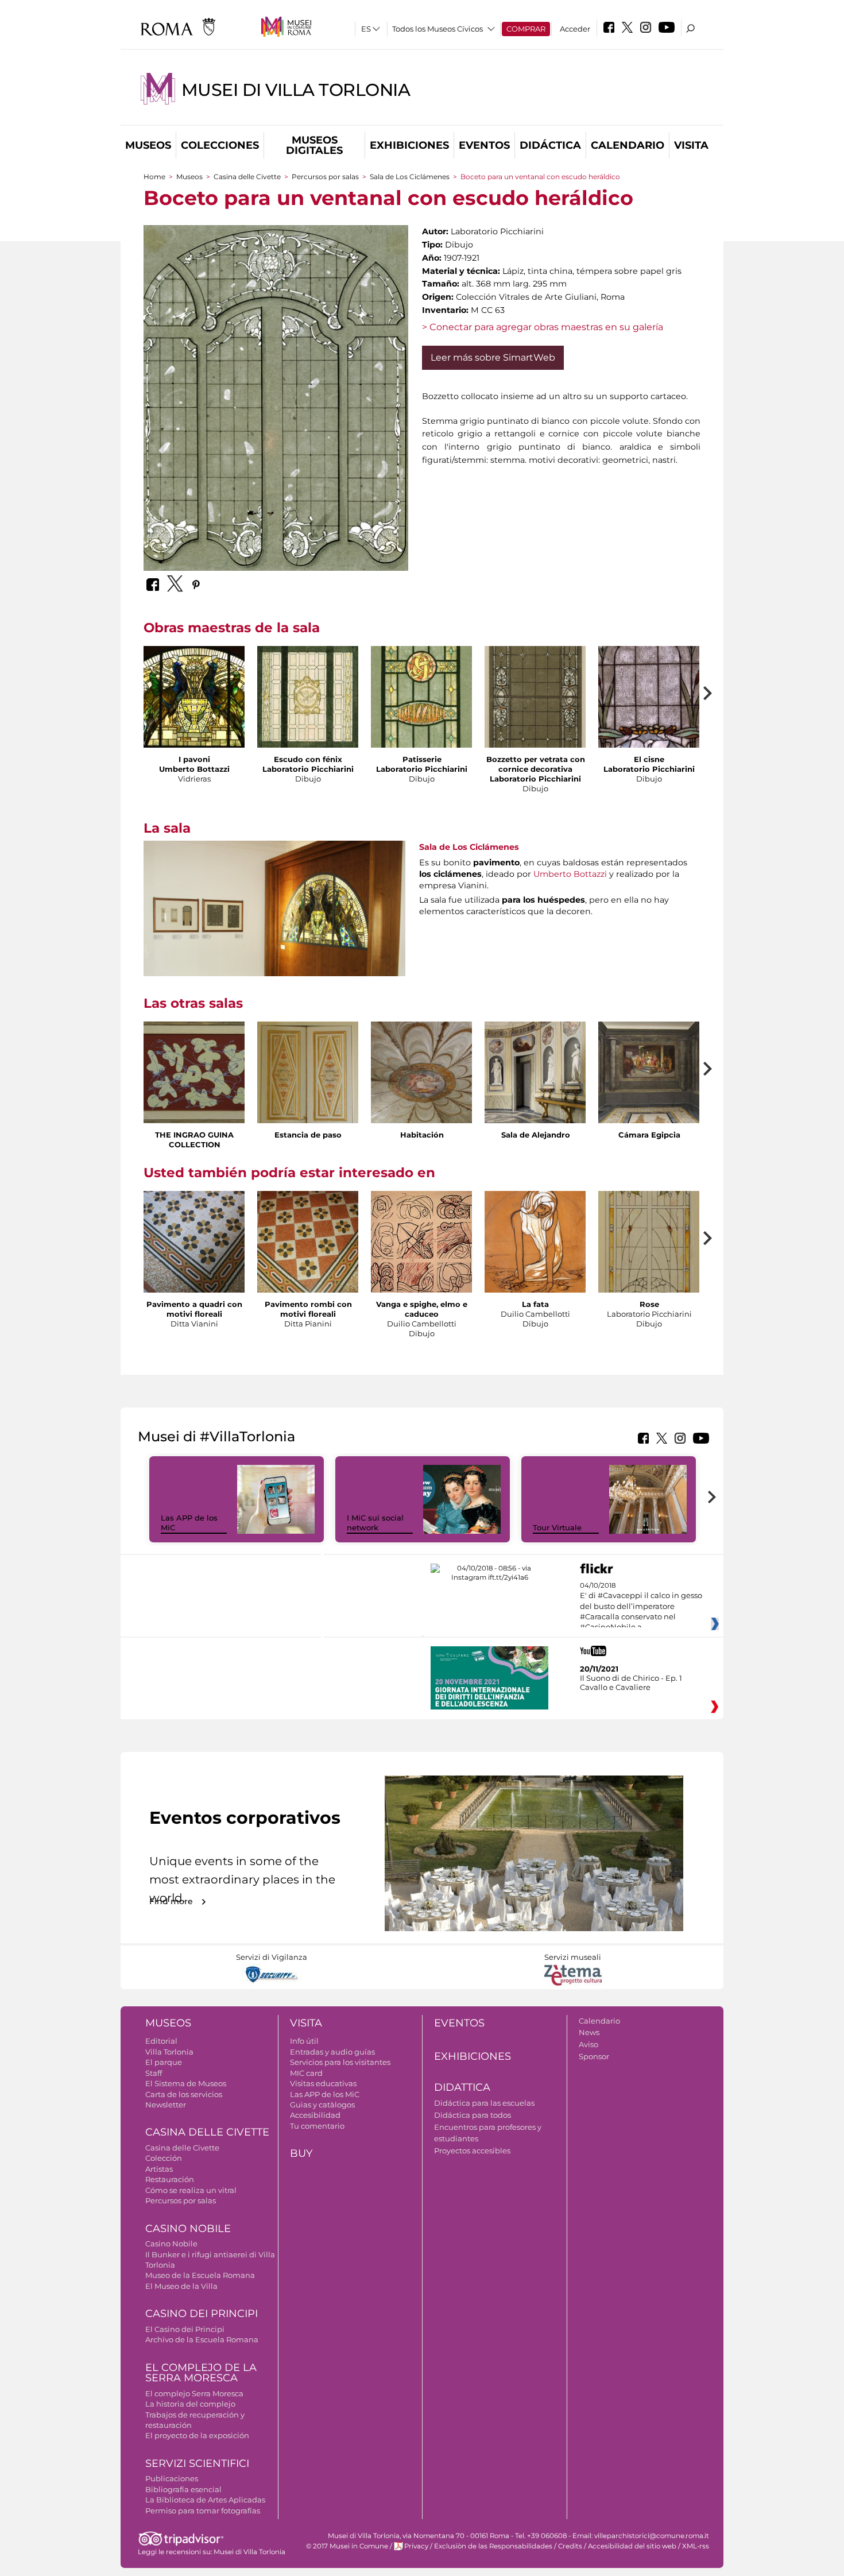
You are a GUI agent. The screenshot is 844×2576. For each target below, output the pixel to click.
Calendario (628, 145)
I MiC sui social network (375, 1523)
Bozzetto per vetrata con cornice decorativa (536, 764)
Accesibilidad (315, 2115)
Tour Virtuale (557, 1527)
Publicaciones (172, 2478)
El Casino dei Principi (185, 2329)
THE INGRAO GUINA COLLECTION (194, 1140)
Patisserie (422, 759)
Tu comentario (317, 2126)
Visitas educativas (323, 2083)
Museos (148, 145)
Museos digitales (314, 145)
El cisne (649, 759)
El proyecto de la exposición (197, 2435)
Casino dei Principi (202, 2314)
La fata (535, 1304)
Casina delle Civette (247, 177)
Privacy (416, 2546)
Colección (164, 2158)
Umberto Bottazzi (570, 874)
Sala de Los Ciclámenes (410, 177)
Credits (570, 2546)
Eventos (484, 145)
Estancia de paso (308, 1135)
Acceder (575, 29)
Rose (649, 1304)
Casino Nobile (188, 2229)
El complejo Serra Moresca (194, 2393)
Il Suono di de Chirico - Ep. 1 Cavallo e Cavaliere (631, 1682)
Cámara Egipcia (649, 1135)
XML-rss (696, 2546)
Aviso (589, 2044)
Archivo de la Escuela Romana (202, 2339)
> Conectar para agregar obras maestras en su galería (543, 327)
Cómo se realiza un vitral (191, 2190)
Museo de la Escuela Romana (200, 2275)
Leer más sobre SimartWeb (493, 357)
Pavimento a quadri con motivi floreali (194, 1309)
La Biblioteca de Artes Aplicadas (205, 2500)
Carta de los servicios (184, 2094)
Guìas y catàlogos (322, 2105)
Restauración (170, 2179)
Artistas (159, 2169)
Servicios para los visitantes (340, 2062)
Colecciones (220, 145)
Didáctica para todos (473, 2115)
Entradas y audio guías (332, 2052)
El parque (164, 2062)
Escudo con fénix (308, 759)
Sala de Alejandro (536, 1135)
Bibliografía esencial (183, 2489)
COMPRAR (526, 29)
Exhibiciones (409, 145)
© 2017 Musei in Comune (347, 2546)
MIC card (306, 2073)
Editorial (161, 2041)
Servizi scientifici (197, 2463)
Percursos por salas (325, 177)
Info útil (304, 2041)
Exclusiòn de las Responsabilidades (493, 2546)
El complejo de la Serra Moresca (201, 2373)
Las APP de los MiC (325, 2094)
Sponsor (594, 2056)
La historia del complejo (190, 2404)
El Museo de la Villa (181, 2286)
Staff (154, 2073)
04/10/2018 (641, 1607)
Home (154, 177)
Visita (691, 145)
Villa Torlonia (169, 2052)
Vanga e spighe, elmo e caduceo (422, 1309)
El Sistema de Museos (186, 2083)
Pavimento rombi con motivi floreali (308, 1309)
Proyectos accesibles (472, 2150)
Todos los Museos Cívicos (438, 29)
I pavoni (194, 759)
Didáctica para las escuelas (484, 2103)
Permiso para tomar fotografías (203, 2511)
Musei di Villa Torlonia (296, 90)
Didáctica (550, 145)
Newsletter (166, 2105)
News (589, 2032)
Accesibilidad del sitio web (632, 2546)
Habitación (422, 1135)
